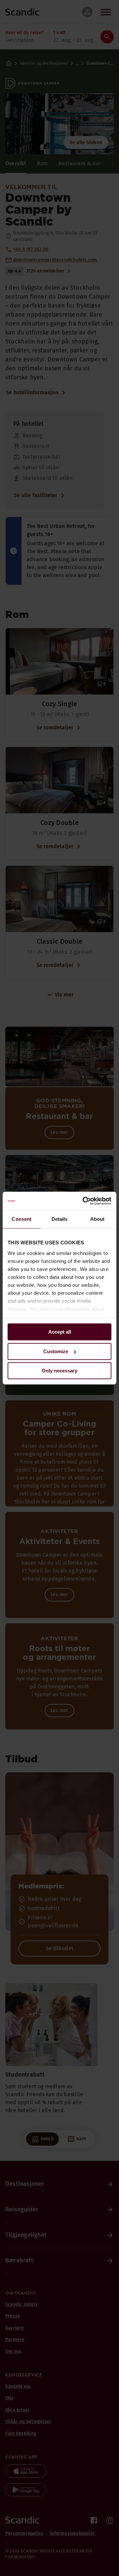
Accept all (60, 1332)
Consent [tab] (21, 1219)
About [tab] (98, 1219)
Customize (56, 1351)
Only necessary (59, 1371)
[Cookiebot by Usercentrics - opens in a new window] (84, 1201)
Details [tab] (60, 1219)
